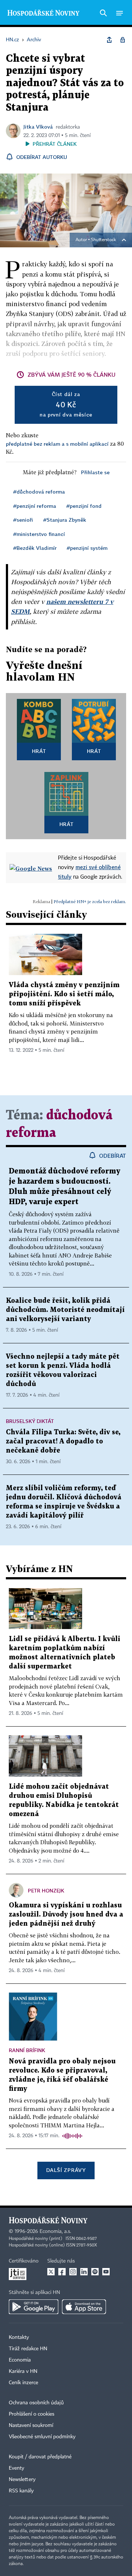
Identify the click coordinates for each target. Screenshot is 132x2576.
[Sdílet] (109, 40)
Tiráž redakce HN (28, 2349)
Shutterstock (103, 240)
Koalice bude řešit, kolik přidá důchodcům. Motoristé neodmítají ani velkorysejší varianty (65, 1310)
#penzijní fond (84, 506)
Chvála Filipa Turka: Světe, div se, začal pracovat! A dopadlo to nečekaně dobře (63, 1441)
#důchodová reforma (39, 492)
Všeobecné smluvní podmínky (42, 2437)
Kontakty (19, 2337)
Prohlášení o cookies (32, 2414)
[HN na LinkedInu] (84, 2272)
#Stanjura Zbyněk (65, 520)
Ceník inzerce (23, 2383)
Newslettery (22, 2480)
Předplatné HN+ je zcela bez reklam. (90, 901)
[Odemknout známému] (122, 40)
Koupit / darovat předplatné (40, 2457)
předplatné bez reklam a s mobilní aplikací (57, 444)
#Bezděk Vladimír (35, 548)
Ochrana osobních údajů (36, 2403)
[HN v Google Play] (34, 2307)
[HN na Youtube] (106, 2272)
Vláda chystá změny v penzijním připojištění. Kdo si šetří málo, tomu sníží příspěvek (64, 994)
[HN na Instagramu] (73, 2272)
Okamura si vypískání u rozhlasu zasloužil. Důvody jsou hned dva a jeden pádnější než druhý (66, 1915)
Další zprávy (66, 2170)
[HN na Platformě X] (51, 2272)
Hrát (39, 751)
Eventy (16, 2468)
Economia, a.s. (55, 2231)
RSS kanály (21, 2491)
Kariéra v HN (23, 2371)
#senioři (23, 520)
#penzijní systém (87, 548)
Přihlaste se (95, 472)
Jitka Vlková (38, 127)
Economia (20, 2360)
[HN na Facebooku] (62, 2272)
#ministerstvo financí (39, 534)
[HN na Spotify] (95, 2272)
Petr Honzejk (46, 1890)
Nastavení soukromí (31, 2425)
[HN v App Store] (84, 2307)
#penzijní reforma (35, 506)
